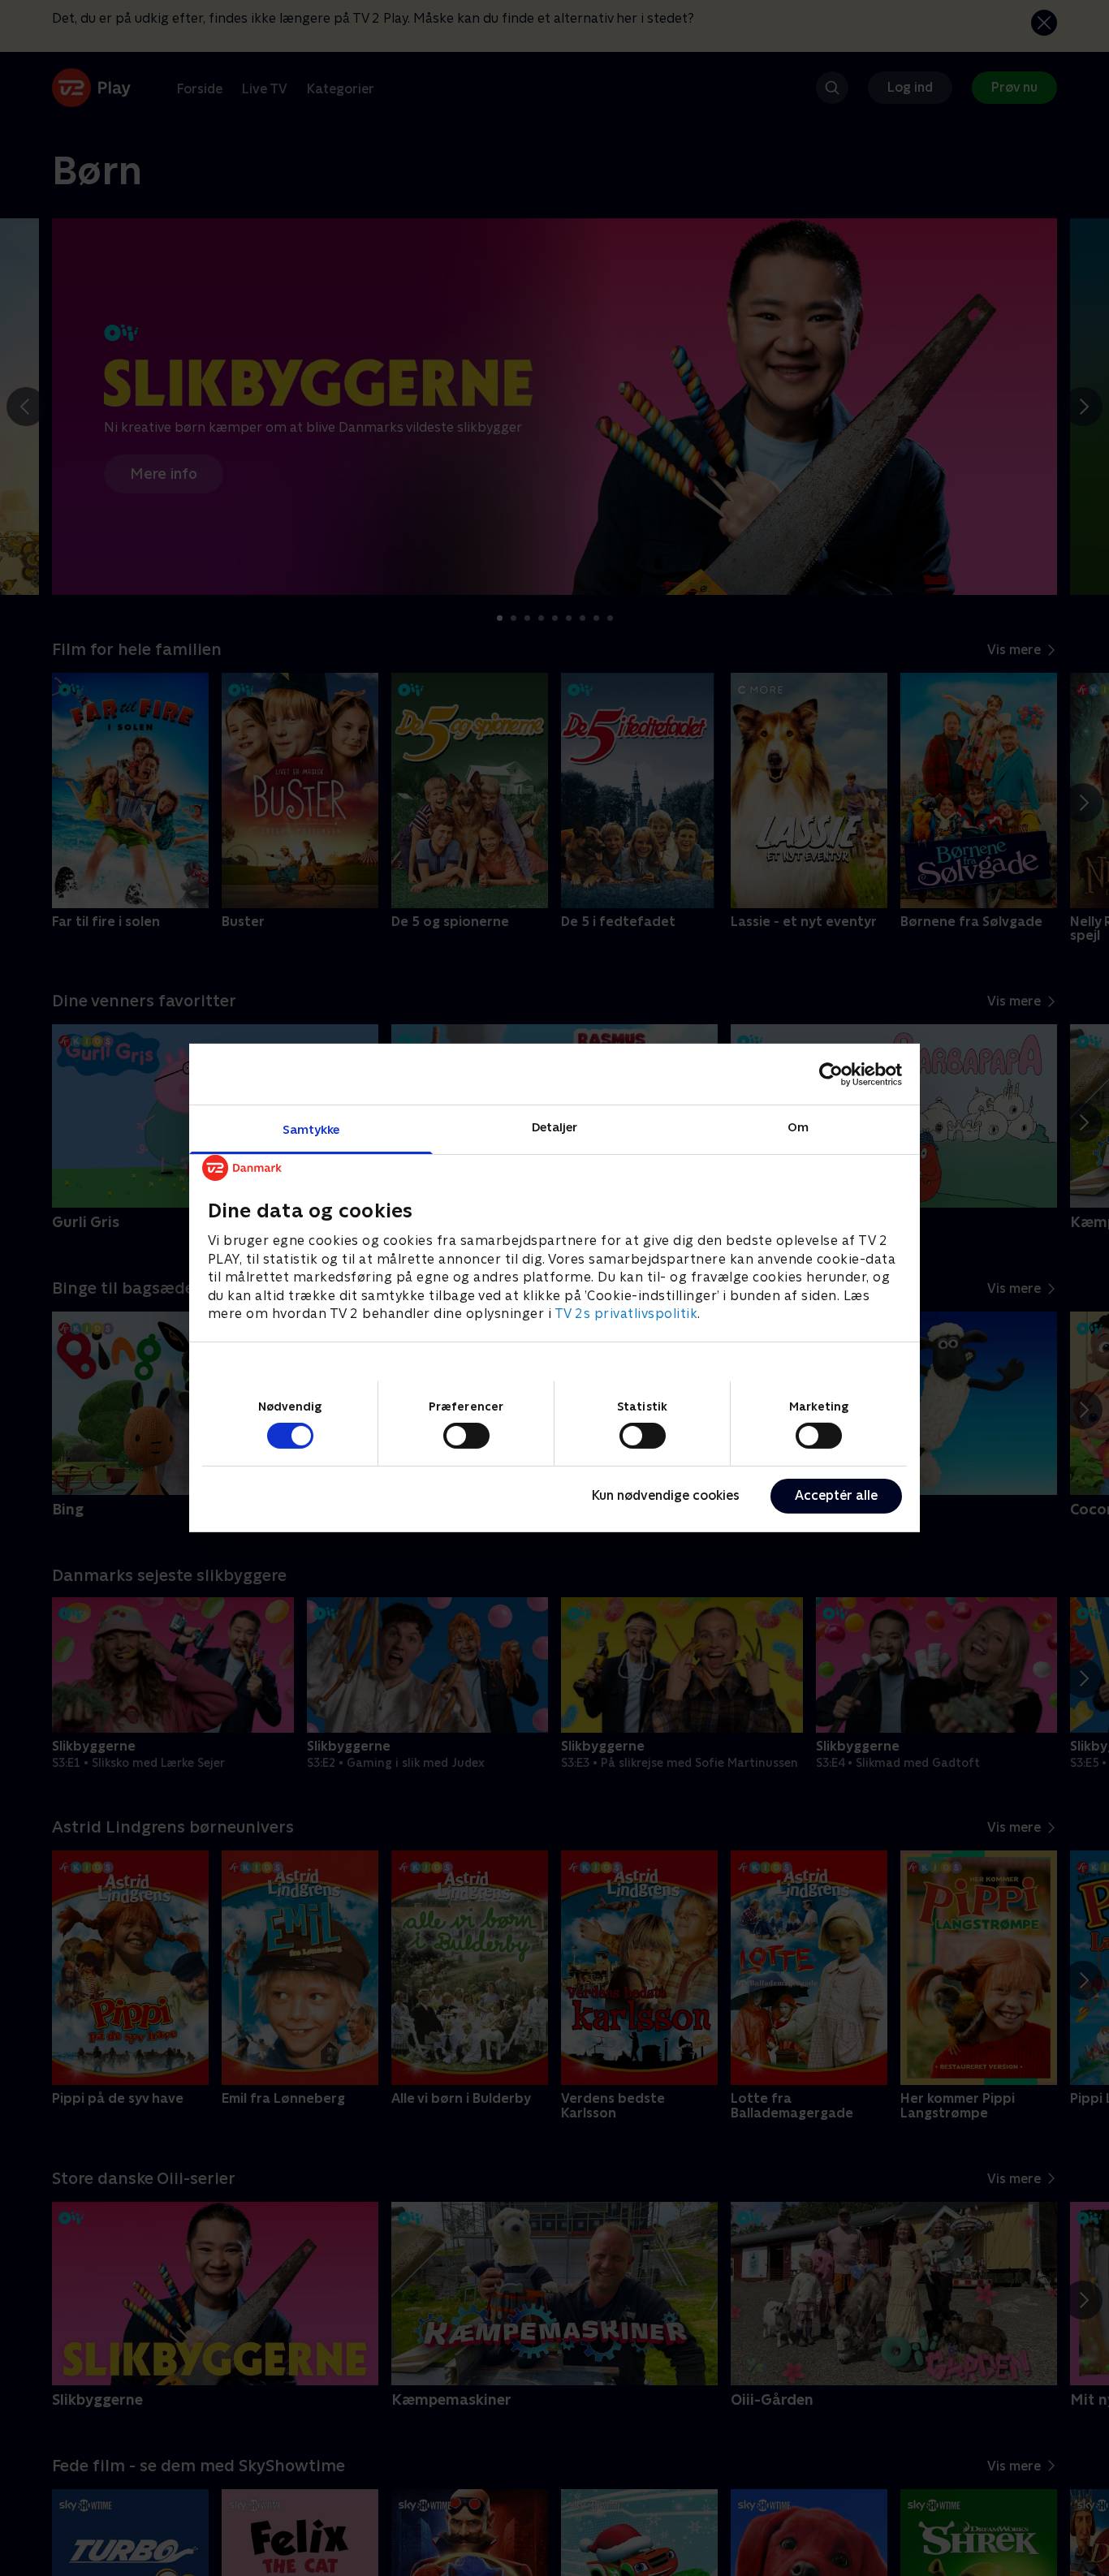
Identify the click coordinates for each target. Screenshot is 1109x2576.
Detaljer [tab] (555, 1127)
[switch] (466, 1436)
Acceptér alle (836, 1495)
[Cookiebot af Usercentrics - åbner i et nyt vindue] (831, 1074)
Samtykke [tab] (311, 1129)
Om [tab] (798, 1127)
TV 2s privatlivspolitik (626, 1314)
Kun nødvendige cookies (666, 1495)
